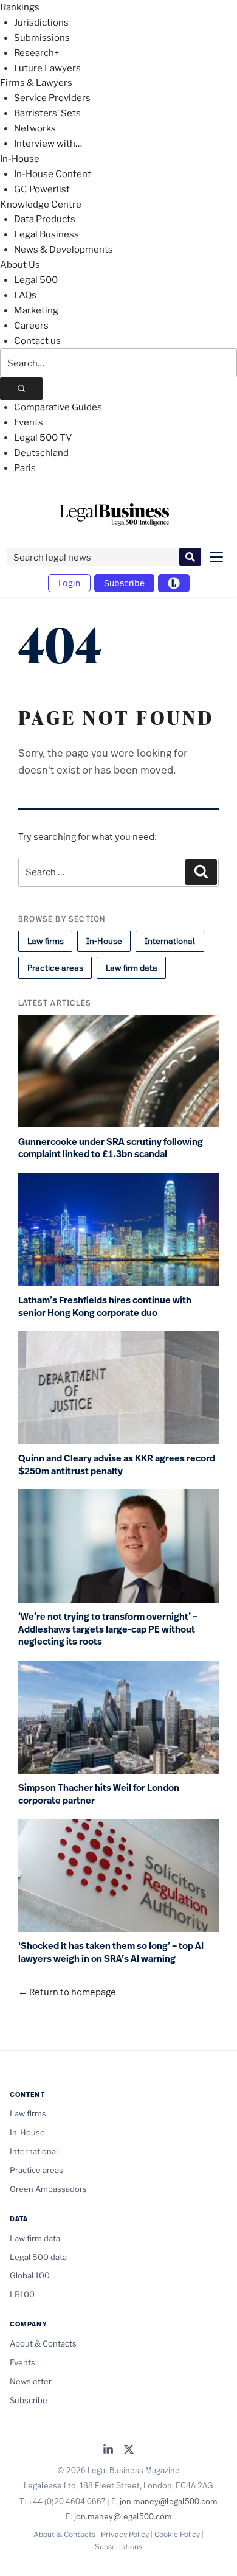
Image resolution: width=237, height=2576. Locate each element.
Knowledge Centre (41, 205)
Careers (31, 326)
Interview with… (48, 144)
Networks (35, 128)
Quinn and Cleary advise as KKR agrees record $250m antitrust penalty (117, 1465)
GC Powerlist (42, 189)
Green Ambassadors (48, 2189)
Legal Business (46, 234)
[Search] (21, 389)
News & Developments (64, 250)
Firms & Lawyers (36, 83)
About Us (20, 265)
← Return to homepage (67, 1992)
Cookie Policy (177, 2534)
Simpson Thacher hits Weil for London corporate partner (99, 1794)
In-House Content (53, 174)
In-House (20, 159)
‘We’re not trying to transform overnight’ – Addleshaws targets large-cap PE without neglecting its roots (108, 1629)
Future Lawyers (47, 68)
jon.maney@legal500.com (169, 2501)
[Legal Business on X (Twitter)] (129, 2450)
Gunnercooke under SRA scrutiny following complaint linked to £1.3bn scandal (111, 1148)
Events (29, 422)
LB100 (22, 2294)
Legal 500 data (38, 2257)
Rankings (20, 7)
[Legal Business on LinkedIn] (108, 2450)
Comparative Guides (58, 407)
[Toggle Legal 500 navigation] (174, 583)
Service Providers (52, 98)
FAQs (25, 295)
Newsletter (31, 2381)
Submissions (42, 38)
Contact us (37, 341)
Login (69, 583)
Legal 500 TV (43, 438)
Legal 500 (36, 280)
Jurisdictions (41, 23)
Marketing (36, 310)
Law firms (46, 941)
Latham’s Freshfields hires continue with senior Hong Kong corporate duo (105, 1307)
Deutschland (41, 453)
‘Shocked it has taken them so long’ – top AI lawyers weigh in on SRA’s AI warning (111, 1952)
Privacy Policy (125, 2534)
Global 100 (30, 2275)
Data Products (45, 219)
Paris (25, 468)
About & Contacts (43, 2343)
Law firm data (132, 968)
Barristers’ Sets (47, 113)
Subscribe (124, 583)
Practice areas (55, 968)
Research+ (36, 53)
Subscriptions (118, 2546)
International (170, 941)
